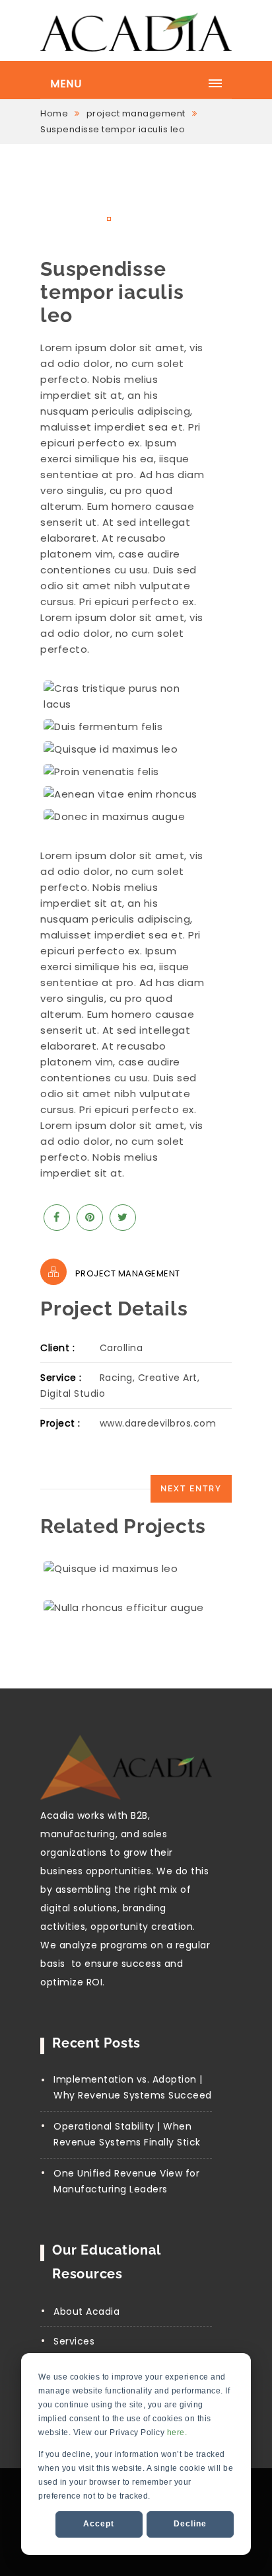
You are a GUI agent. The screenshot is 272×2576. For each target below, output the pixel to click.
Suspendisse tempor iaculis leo (113, 129)
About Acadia (86, 2311)
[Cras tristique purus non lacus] (123, 696)
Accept (99, 2524)
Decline (190, 2524)
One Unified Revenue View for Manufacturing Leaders (126, 2181)
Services (74, 2341)
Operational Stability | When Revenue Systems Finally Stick (127, 2134)
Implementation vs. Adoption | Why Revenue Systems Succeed (133, 2087)
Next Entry (191, 1489)
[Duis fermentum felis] (123, 727)
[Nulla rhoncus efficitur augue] (136, 1608)
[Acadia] (136, 31)
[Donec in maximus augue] (123, 817)
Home (54, 113)
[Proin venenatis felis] (123, 772)
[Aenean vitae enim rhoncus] (123, 794)
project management (136, 113)
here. (177, 2432)
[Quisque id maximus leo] (123, 749)
